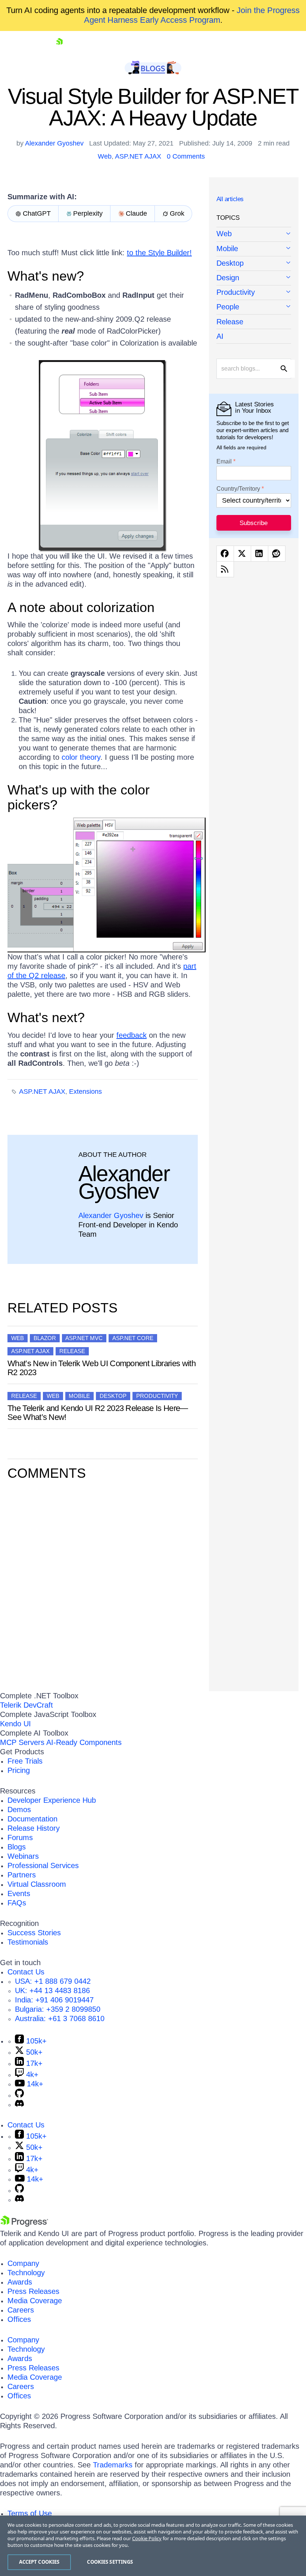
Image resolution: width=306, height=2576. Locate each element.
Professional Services (43, 1865)
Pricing (19, 1770)
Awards (20, 2282)
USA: (53, 1981)
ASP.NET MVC (84, 1338)
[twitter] (242, 554)
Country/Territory (238, 489)
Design (228, 278)
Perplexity (88, 213)
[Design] (254, 278)
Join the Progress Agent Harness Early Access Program (192, 15)
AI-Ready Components (84, 1742)
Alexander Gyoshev (54, 143)
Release (72, 1351)
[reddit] (277, 554)
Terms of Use (30, 2513)
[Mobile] (254, 249)
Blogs (17, 1847)
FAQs (17, 1903)
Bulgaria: (58, 2009)
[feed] (225, 569)
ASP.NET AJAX (138, 156)
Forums (20, 1837)
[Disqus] (103, 1584)
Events (19, 1893)
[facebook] (225, 554)
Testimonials (28, 1942)
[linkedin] (260, 554)
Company (23, 2263)
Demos (19, 1810)
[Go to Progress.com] (24, 2224)
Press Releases (33, 2291)
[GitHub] (19, 2095)
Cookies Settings (110, 2562)
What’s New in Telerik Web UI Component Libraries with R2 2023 (102, 1368)
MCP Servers (22, 1742)
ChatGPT (37, 213)
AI (220, 336)
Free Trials (25, 1761)
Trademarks (113, 2465)
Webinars (23, 1856)
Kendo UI (15, 1724)
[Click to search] (284, 369)
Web (105, 156)
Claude (136, 213)
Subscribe (254, 523)
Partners (22, 1875)
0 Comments (186, 156)
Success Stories (34, 1933)
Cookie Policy (147, 2538)
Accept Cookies (39, 2562)
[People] (254, 307)
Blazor (45, 1338)
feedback (132, 1035)
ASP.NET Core (133, 1338)
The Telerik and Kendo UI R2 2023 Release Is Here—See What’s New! (98, 1413)
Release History (34, 1828)
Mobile (79, 1396)
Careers (21, 2310)
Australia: (60, 2018)
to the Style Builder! (159, 253)
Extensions (85, 1092)
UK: (52, 1990)
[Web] (254, 234)
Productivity (157, 1396)
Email (224, 462)
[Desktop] (254, 264)
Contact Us (26, 1972)
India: (54, 2000)
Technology (26, 2273)
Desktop (113, 1396)
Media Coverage (35, 2301)
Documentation (32, 1819)
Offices (19, 2319)
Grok (177, 213)
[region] (153, 2546)
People (228, 307)
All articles (230, 199)
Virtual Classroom (37, 1884)
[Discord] (19, 2104)
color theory (81, 757)
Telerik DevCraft (26, 1705)
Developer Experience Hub (52, 1800)
